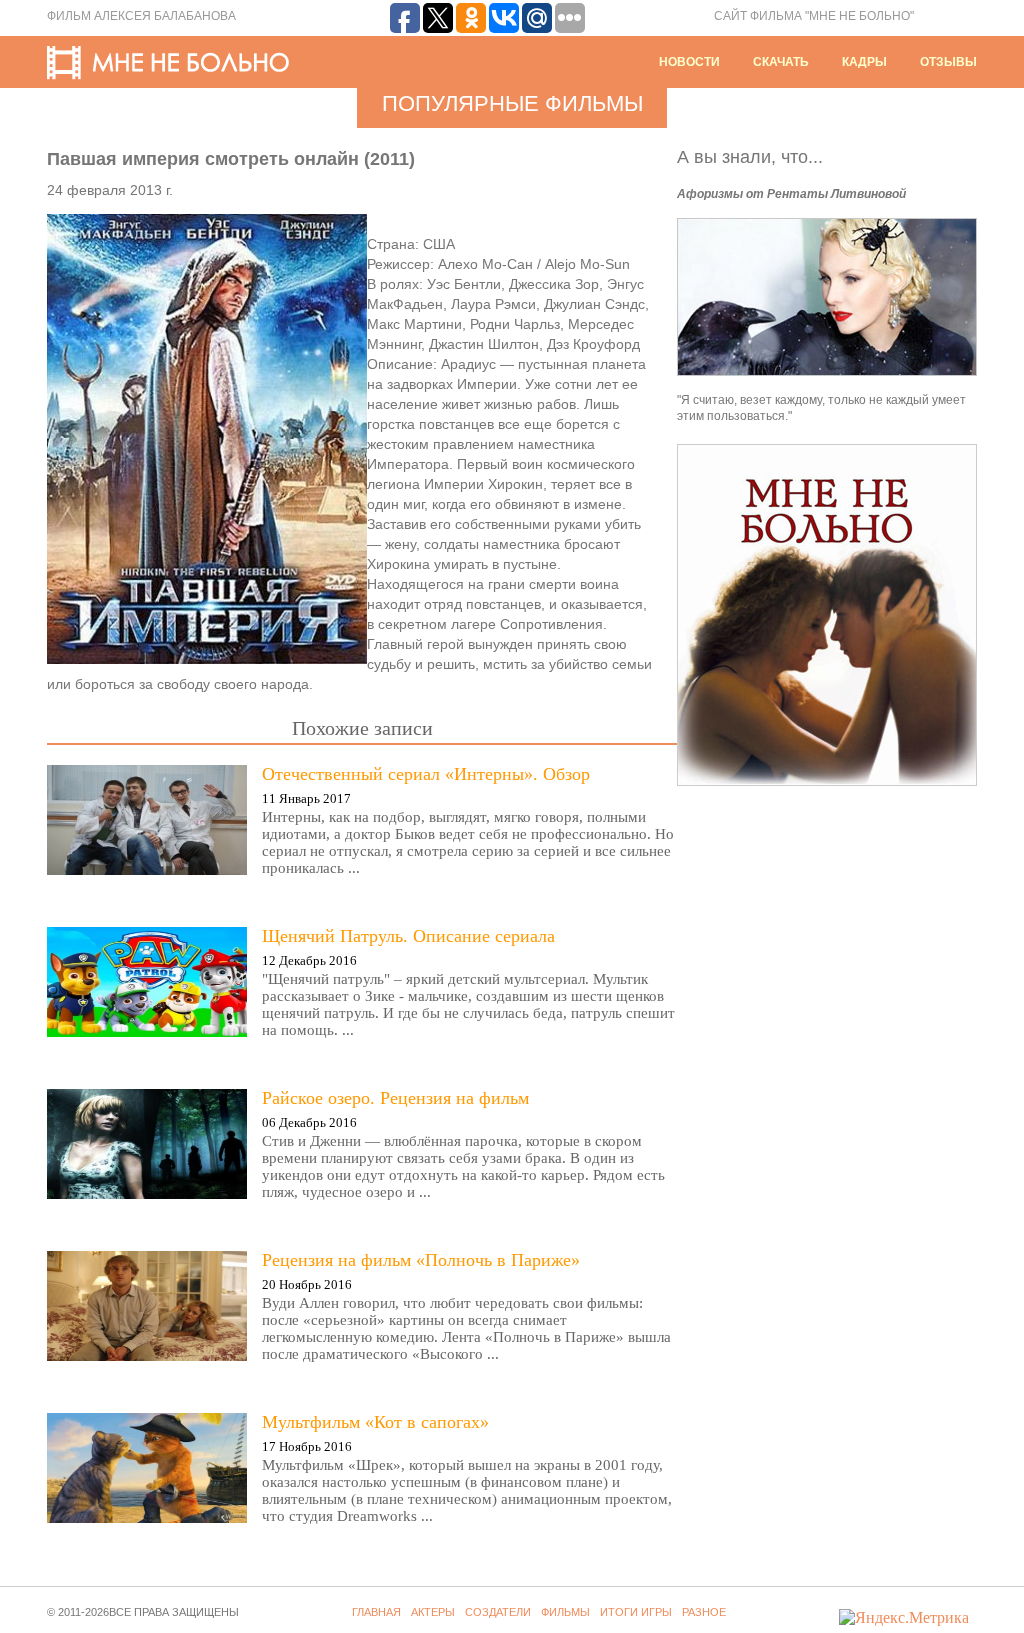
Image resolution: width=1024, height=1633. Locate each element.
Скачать (781, 62)
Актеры (433, 1612)
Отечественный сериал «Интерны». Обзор (426, 774)
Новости (689, 62)
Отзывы (948, 62)
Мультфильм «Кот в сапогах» (375, 1422)
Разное (704, 1612)
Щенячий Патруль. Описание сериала (408, 936)
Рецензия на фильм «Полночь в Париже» (421, 1260)
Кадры (864, 62)
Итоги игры (636, 1612)
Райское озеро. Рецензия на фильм (395, 1098)
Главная (376, 1612)
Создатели (498, 1612)
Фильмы (565, 1612)
